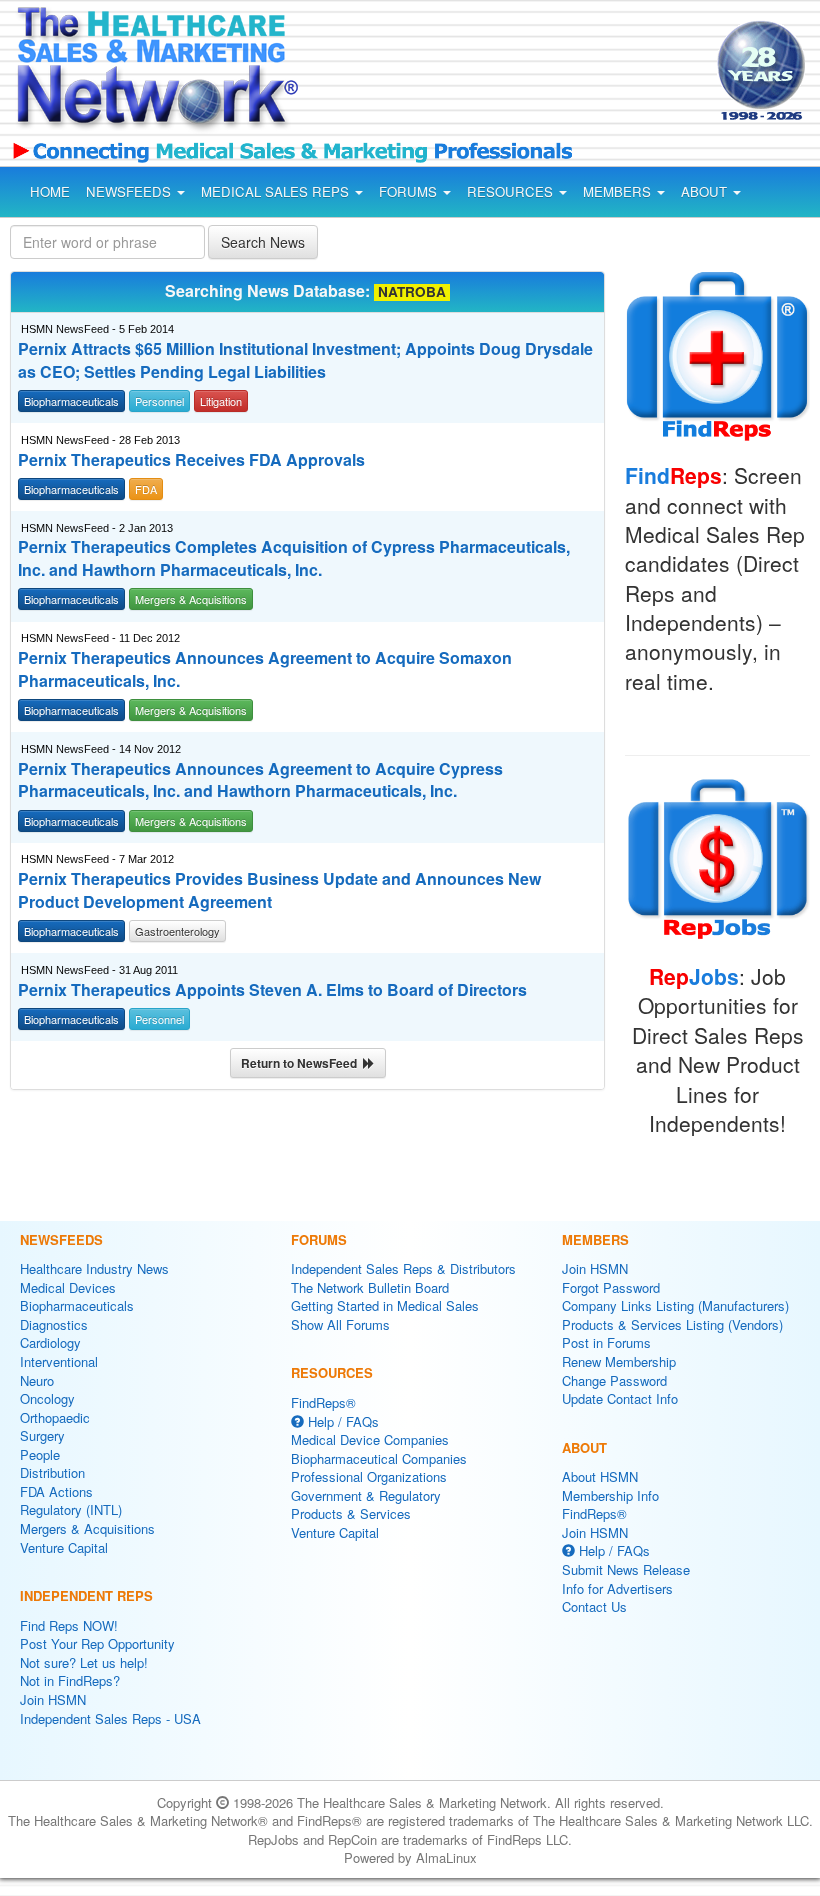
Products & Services (351, 1513)
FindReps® (323, 1402)
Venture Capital (64, 1547)
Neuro (37, 1380)
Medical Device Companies (370, 1439)
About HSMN (600, 1476)
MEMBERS (619, 191)
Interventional (59, 1361)
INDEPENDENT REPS (86, 1595)
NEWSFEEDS (130, 191)
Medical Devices (68, 1287)
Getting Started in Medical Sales (385, 1305)
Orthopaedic (55, 1417)
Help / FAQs (341, 1421)
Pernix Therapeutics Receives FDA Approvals (191, 460)
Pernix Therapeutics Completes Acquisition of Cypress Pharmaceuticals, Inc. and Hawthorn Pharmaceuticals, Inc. (294, 558)
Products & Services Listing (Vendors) (672, 1324)
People (40, 1454)
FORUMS (410, 191)
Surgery (42, 1435)
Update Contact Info (620, 1398)
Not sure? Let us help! (84, 1662)
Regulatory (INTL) (71, 1509)
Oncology (47, 1398)
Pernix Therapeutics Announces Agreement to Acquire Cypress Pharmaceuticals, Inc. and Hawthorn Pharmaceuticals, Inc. (260, 780)
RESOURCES (512, 191)
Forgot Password (611, 1287)
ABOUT (706, 191)
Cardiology (50, 1342)
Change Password (614, 1380)
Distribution (52, 1472)
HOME (50, 191)
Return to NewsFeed (302, 1063)
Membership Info (610, 1495)
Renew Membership (619, 1361)
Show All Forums (340, 1324)
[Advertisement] (488, 74)
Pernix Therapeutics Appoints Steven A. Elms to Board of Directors (272, 990)
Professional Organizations (369, 1476)
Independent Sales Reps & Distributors (403, 1268)
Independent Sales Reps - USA (110, 1718)
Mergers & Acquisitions (87, 1528)
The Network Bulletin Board (370, 1287)
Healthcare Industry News (94, 1268)
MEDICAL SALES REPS (277, 191)
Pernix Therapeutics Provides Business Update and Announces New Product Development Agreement (279, 890)
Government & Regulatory (366, 1495)
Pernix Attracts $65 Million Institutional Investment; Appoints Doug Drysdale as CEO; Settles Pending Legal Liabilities (305, 360)
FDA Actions (56, 1491)
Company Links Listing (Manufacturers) (675, 1305)
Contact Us (594, 1606)
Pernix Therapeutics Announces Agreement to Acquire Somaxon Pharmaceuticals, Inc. (265, 669)
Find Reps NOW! (69, 1625)
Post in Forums (606, 1342)
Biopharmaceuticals (77, 1305)
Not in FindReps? (70, 1680)
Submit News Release (626, 1569)
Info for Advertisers (617, 1588)
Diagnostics (54, 1324)
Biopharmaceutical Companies (379, 1458)
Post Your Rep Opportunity (97, 1643)
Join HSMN (53, 1699)
